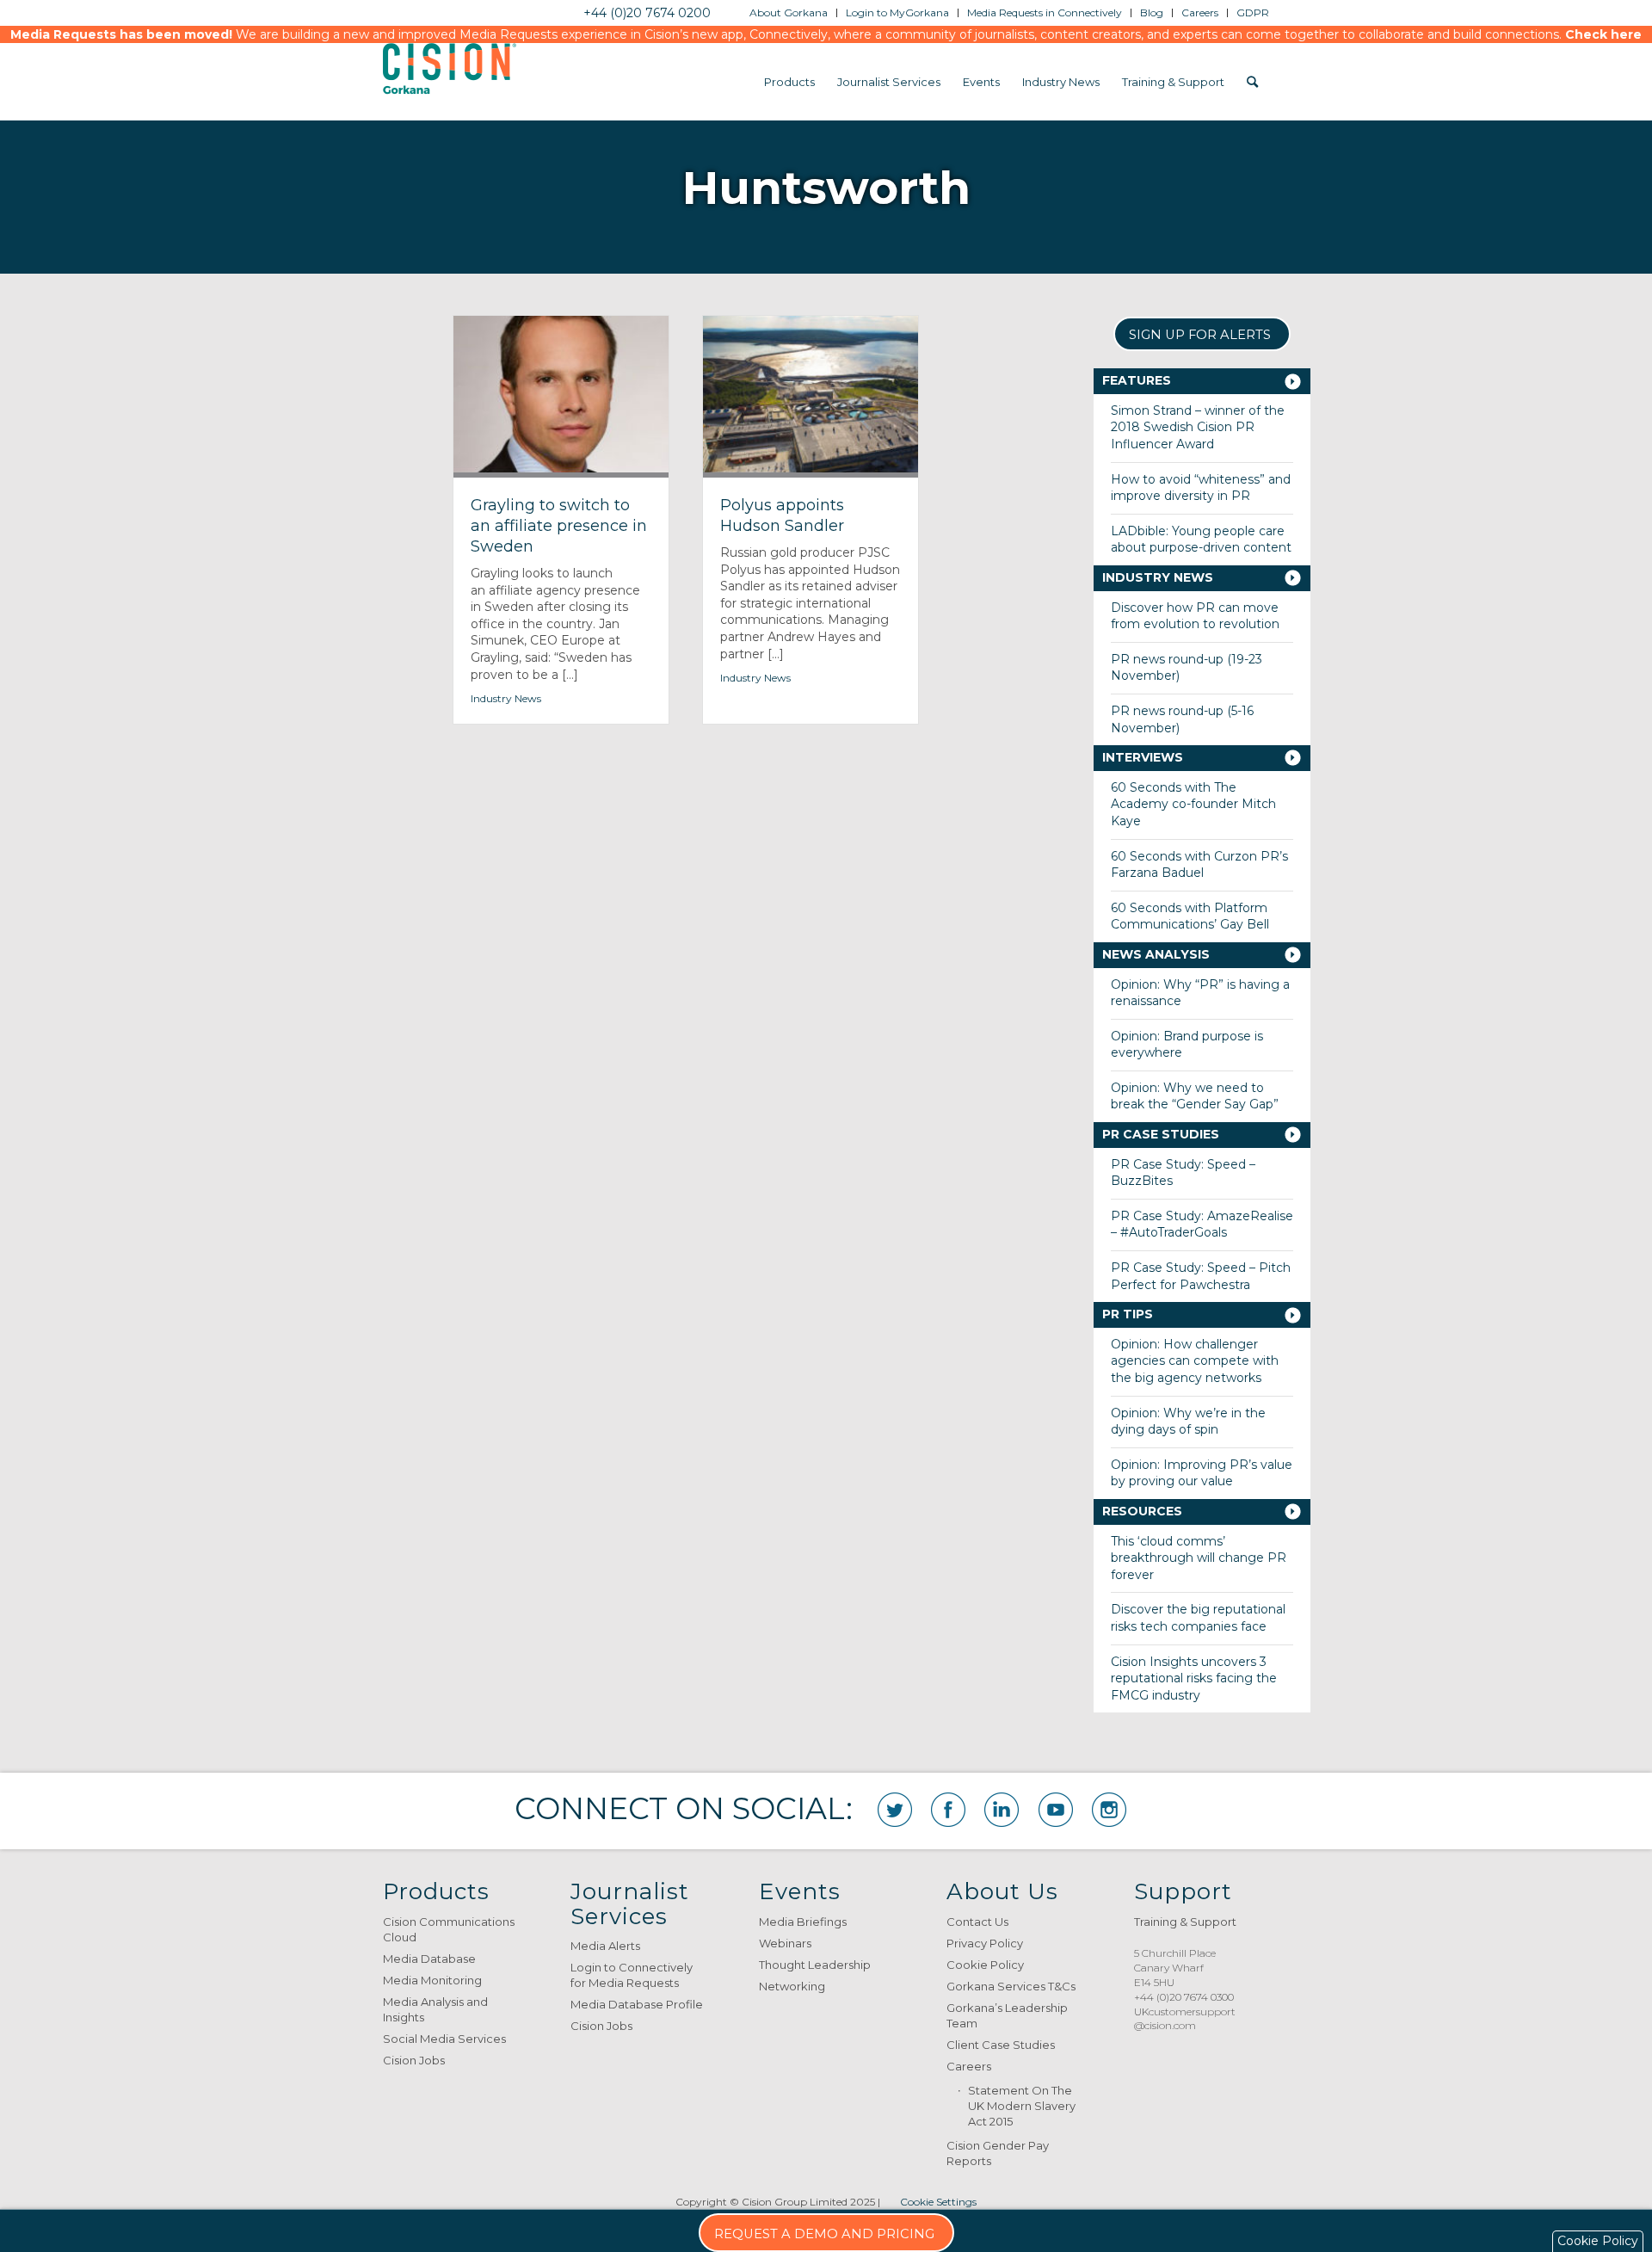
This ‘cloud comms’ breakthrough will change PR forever (1199, 1558)
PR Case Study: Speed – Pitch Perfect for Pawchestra (1201, 1276)
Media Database (429, 1959)
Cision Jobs (414, 2060)
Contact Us (977, 1922)
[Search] (1252, 82)
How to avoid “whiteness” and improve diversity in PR (1201, 488)
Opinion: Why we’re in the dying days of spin (1188, 1422)
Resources (1142, 1511)
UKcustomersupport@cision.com (1185, 2019)
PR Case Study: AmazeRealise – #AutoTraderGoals (1202, 1225)
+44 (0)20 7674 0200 (647, 13)
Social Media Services (444, 2039)
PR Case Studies (1161, 1134)
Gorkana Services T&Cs (1011, 1986)
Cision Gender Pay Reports (998, 2153)
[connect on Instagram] (1109, 1810)
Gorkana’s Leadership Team (1007, 2015)
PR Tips (1128, 1314)
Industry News (506, 698)
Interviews (1143, 757)
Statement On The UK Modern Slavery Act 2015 (1022, 2106)
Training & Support (1185, 1922)
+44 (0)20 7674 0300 (1184, 1997)
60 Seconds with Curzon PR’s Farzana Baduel (1199, 865)
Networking (792, 1986)
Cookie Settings (938, 2202)
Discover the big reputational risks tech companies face (1198, 1618)
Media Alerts (605, 1946)
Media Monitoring (432, 1980)
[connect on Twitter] (895, 1810)
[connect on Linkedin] (1002, 1810)
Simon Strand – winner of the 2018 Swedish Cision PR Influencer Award (1198, 427)
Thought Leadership (815, 1965)
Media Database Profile (637, 2004)
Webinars (785, 1943)
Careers (969, 2066)
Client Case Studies (1001, 2045)
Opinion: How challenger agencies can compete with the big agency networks (1195, 1361)
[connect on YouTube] (1056, 1810)
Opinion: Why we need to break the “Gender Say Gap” (1195, 1096)
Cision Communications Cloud (449, 1929)
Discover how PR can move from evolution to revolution (1195, 616)
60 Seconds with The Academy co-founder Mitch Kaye (1193, 804)
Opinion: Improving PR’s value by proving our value (1202, 1473)
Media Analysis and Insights (435, 2009)
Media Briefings (803, 1922)
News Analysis (1156, 954)
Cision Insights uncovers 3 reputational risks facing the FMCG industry (1194, 1678)
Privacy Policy (985, 1943)
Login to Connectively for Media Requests (632, 1975)
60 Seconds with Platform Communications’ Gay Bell (1190, 916)
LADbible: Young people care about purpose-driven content (1201, 540)
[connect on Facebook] (948, 1810)
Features (1137, 380)
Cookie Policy (985, 1965)
